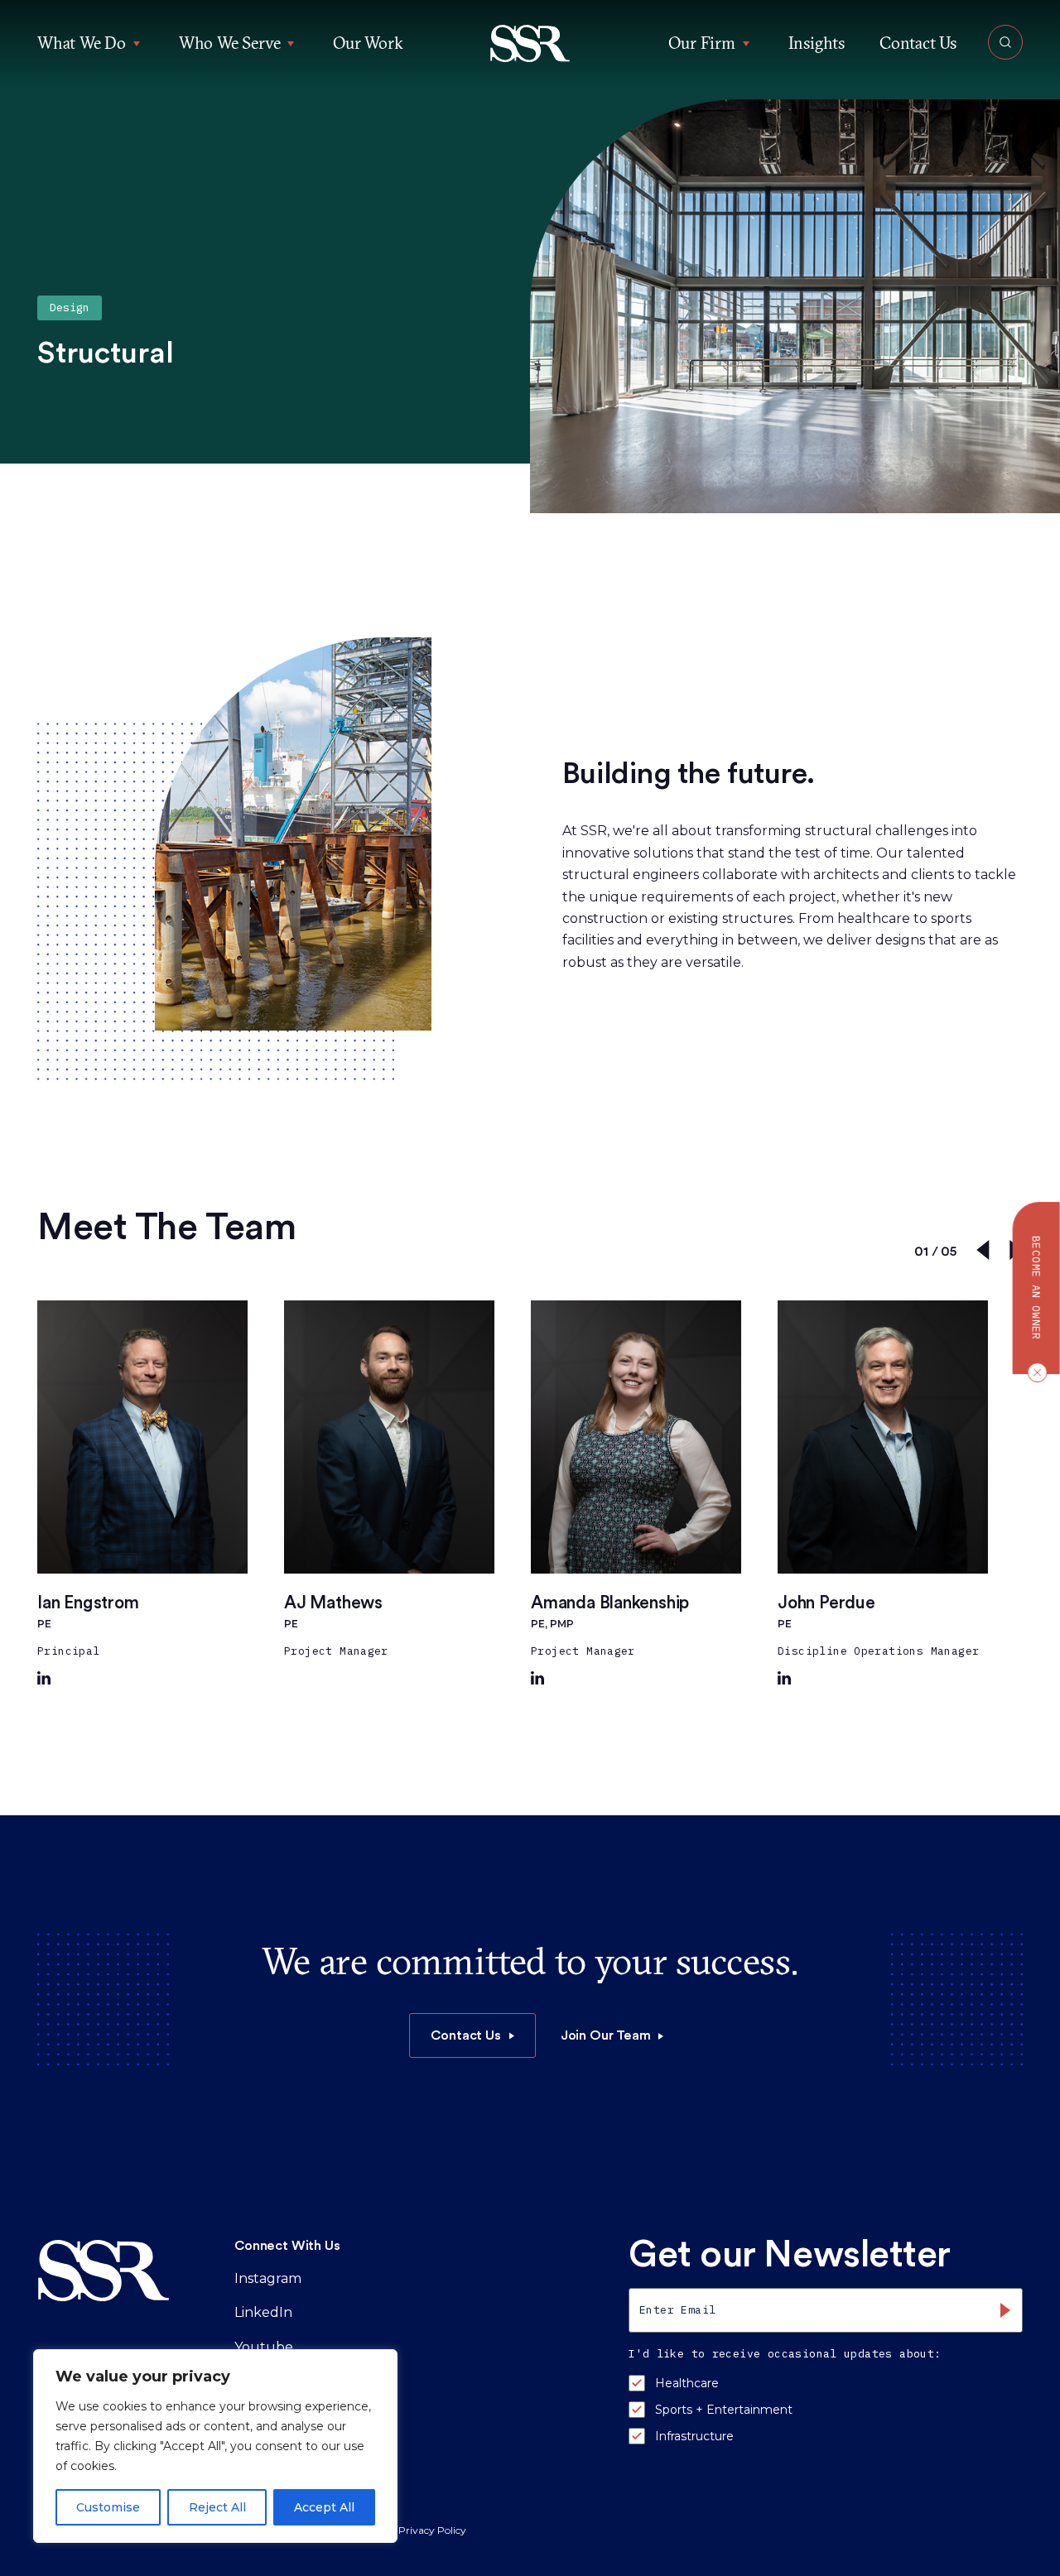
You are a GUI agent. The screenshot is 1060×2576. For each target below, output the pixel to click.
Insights (817, 43)
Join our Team (606, 2035)
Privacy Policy (432, 2530)
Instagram (268, 2278)
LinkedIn (263, 2312)
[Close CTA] (1033, 1372)
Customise (108, 2507)
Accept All (324, 2507)
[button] (530, 43)
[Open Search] (1005, 42)
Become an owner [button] (1036, 1288)
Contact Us (918, 43)
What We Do (82, 43)
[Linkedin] (44, 1680)
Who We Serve (230, 43)
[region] (215, 2446)
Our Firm (701, 43)
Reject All (217, 2507)
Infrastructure (694, 2436)
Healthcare (687, 2383)
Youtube (264, 2347)
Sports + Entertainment (724, 2410)
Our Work (368, 43)
